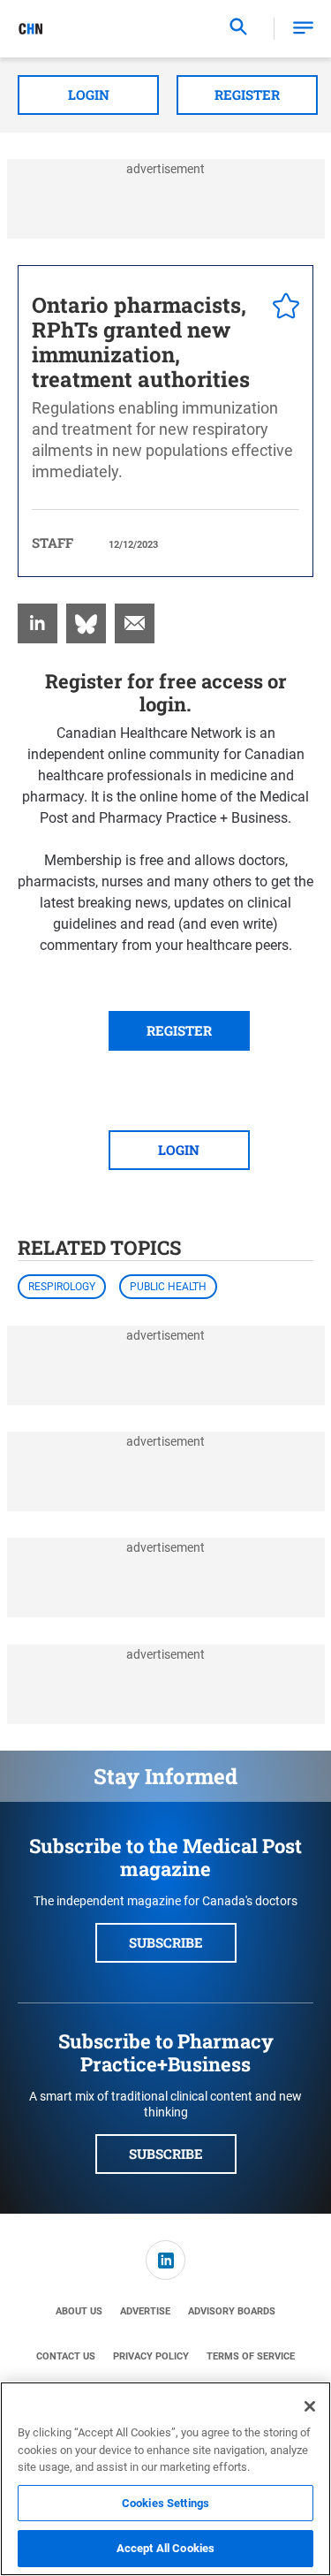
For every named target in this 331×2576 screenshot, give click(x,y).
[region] (165, 2479)
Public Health (168, 1287)
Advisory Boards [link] (232, 2311)
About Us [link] (79, 2311)
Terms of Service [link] (251, 2356)
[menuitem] (38, 623)
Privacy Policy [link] (151, 2356)
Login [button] (89, 95)
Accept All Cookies (165, 2548)
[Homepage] (31, 29)
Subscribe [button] (166, 1942)
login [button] (179, 1150)
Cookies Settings (165, 2503)
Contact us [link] (66, 2356)
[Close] (310, 2406)
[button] (303, 29)
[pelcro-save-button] (282, 308)
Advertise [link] (145, 2311)
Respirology (62, 1287)
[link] (38, 623)
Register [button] (247, 95)
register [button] (179, 1030)
